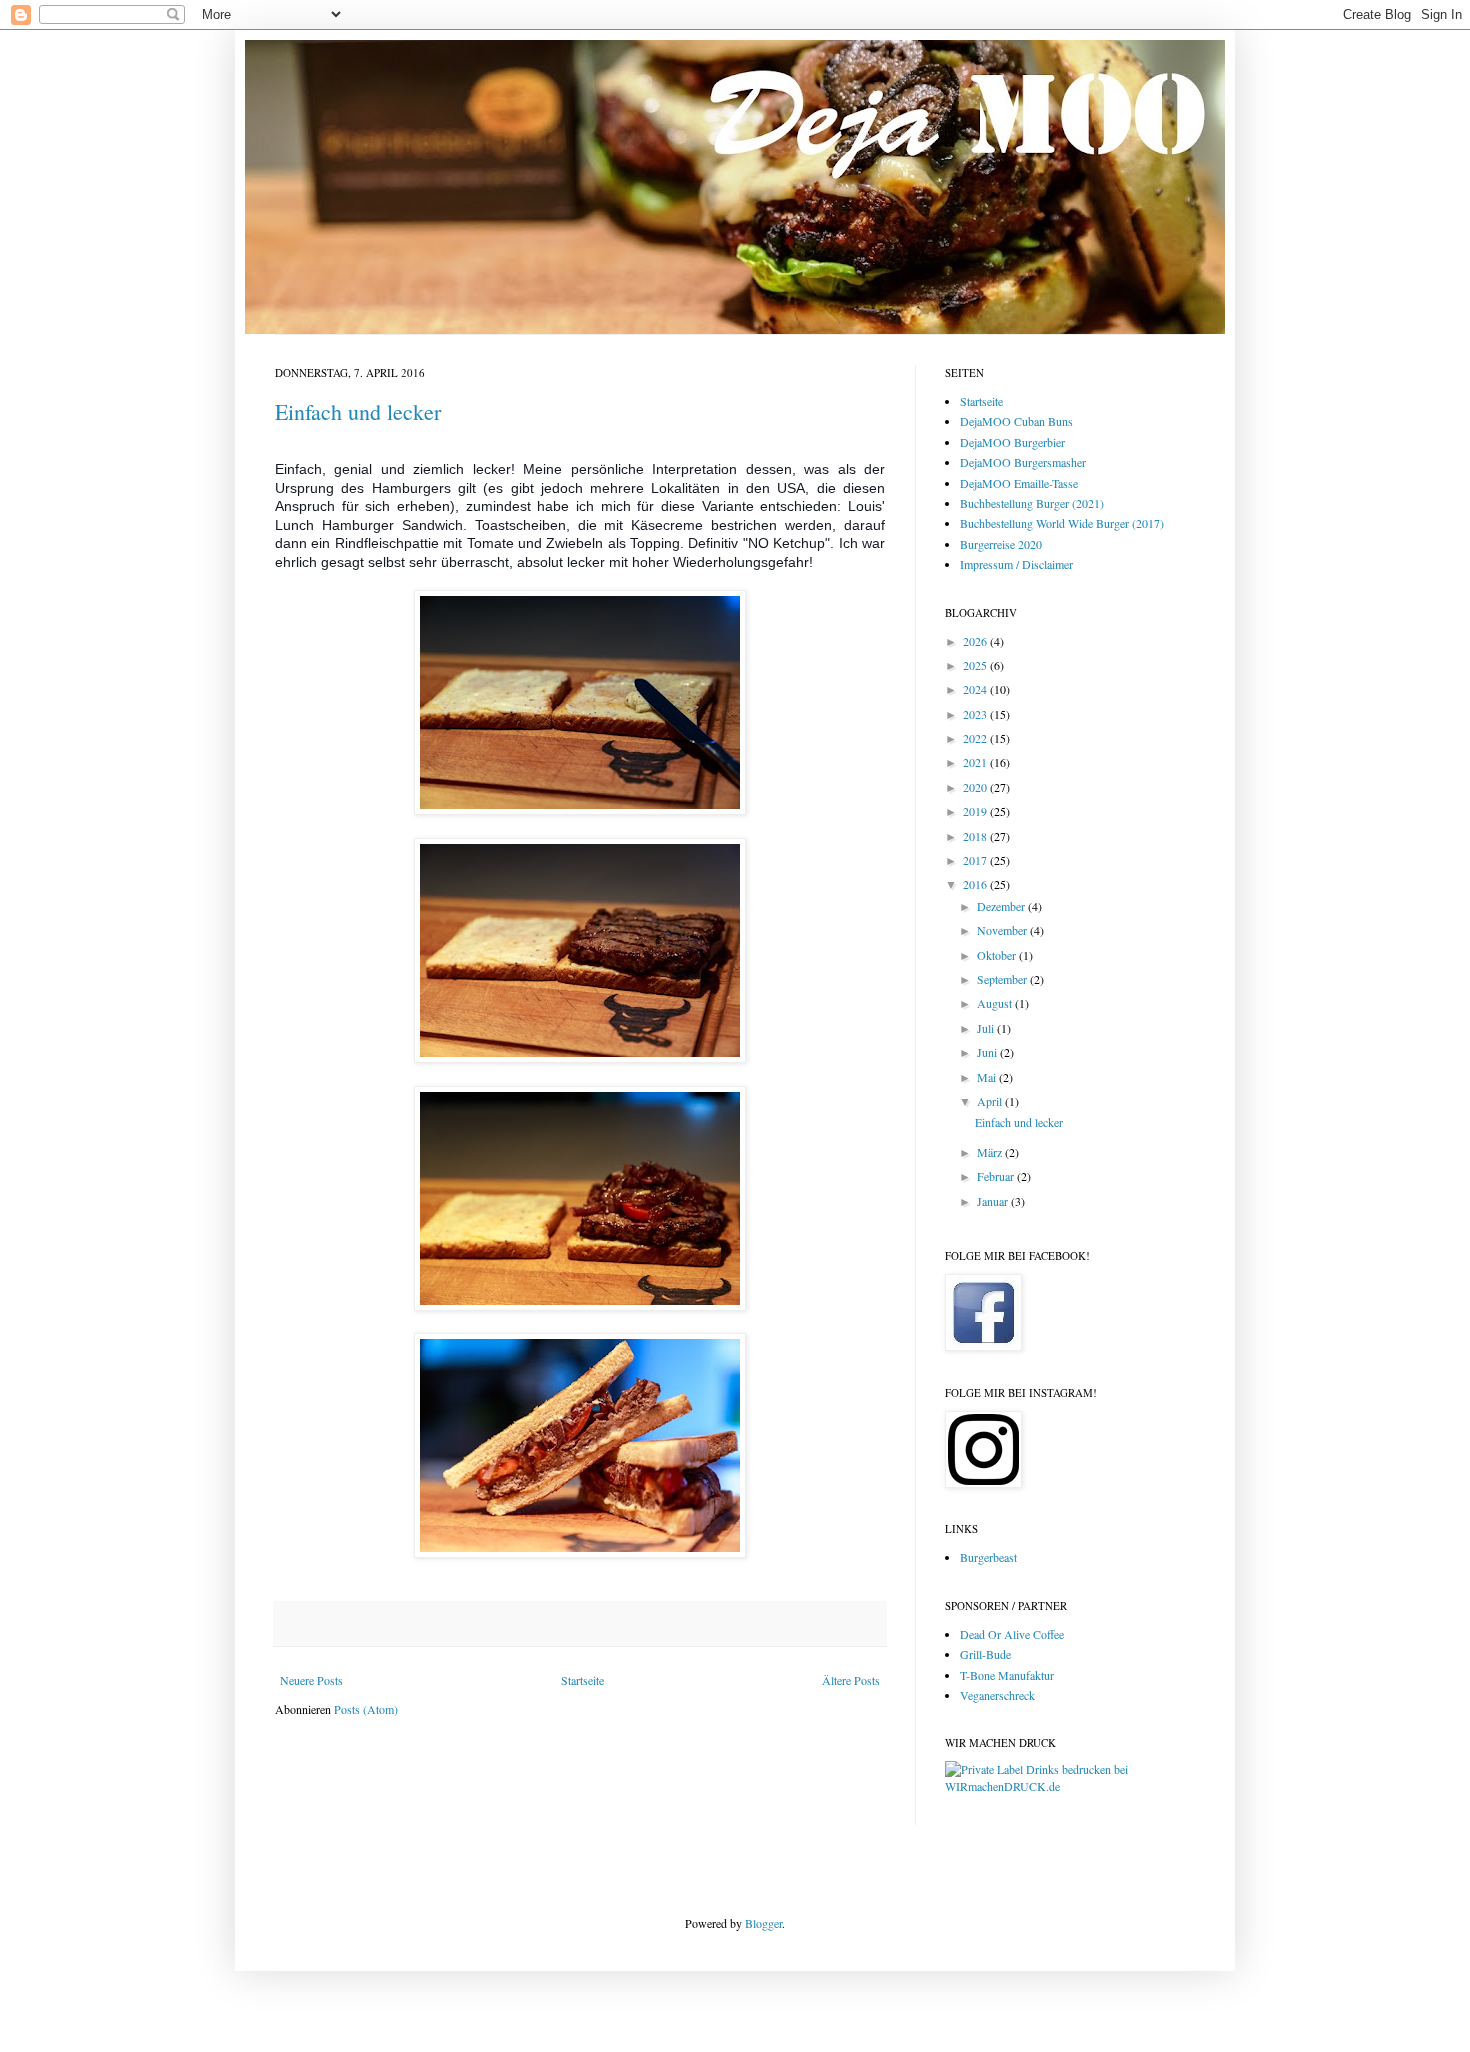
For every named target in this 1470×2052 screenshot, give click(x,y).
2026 (976, 641)
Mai (988, 1077)
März (991, 1152)
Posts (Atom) (366, 1709)
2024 (976, 689)
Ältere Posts (851, 1680)
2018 (976, 836)
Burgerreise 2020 (1001, 544)
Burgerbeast (988, 1557)
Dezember (1002, 906)
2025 (976, 665)
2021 (976, 762)
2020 (976, 787)
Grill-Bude (985, 1654)
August (996, 1003)
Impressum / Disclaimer (1016, 564)
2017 (976, 860)
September (1003, 979)
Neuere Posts (311, 1680)
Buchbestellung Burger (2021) (1032, 503)
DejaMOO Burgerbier (1012, 442)
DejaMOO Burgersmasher (1023, 462)
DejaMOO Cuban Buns (1016, 421)
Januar (994, 1201)
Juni (988, 1052)
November (1003, 930)
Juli (987, 1028)
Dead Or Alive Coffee (1012, 1634)
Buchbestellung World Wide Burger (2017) (1062, 523)
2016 (976, 884)
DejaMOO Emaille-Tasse (1019, 483)
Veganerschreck (997, 1695)
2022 (976, 738)
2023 (976, 714)
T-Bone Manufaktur (1007, 1675)
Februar (997, 1176)
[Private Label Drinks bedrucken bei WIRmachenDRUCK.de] (1070, 1786)
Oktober (998, 955)
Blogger (763, 1923)
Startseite (582, 1680)
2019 (976, 811)
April (991, 1101)
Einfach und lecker (358, 411)
